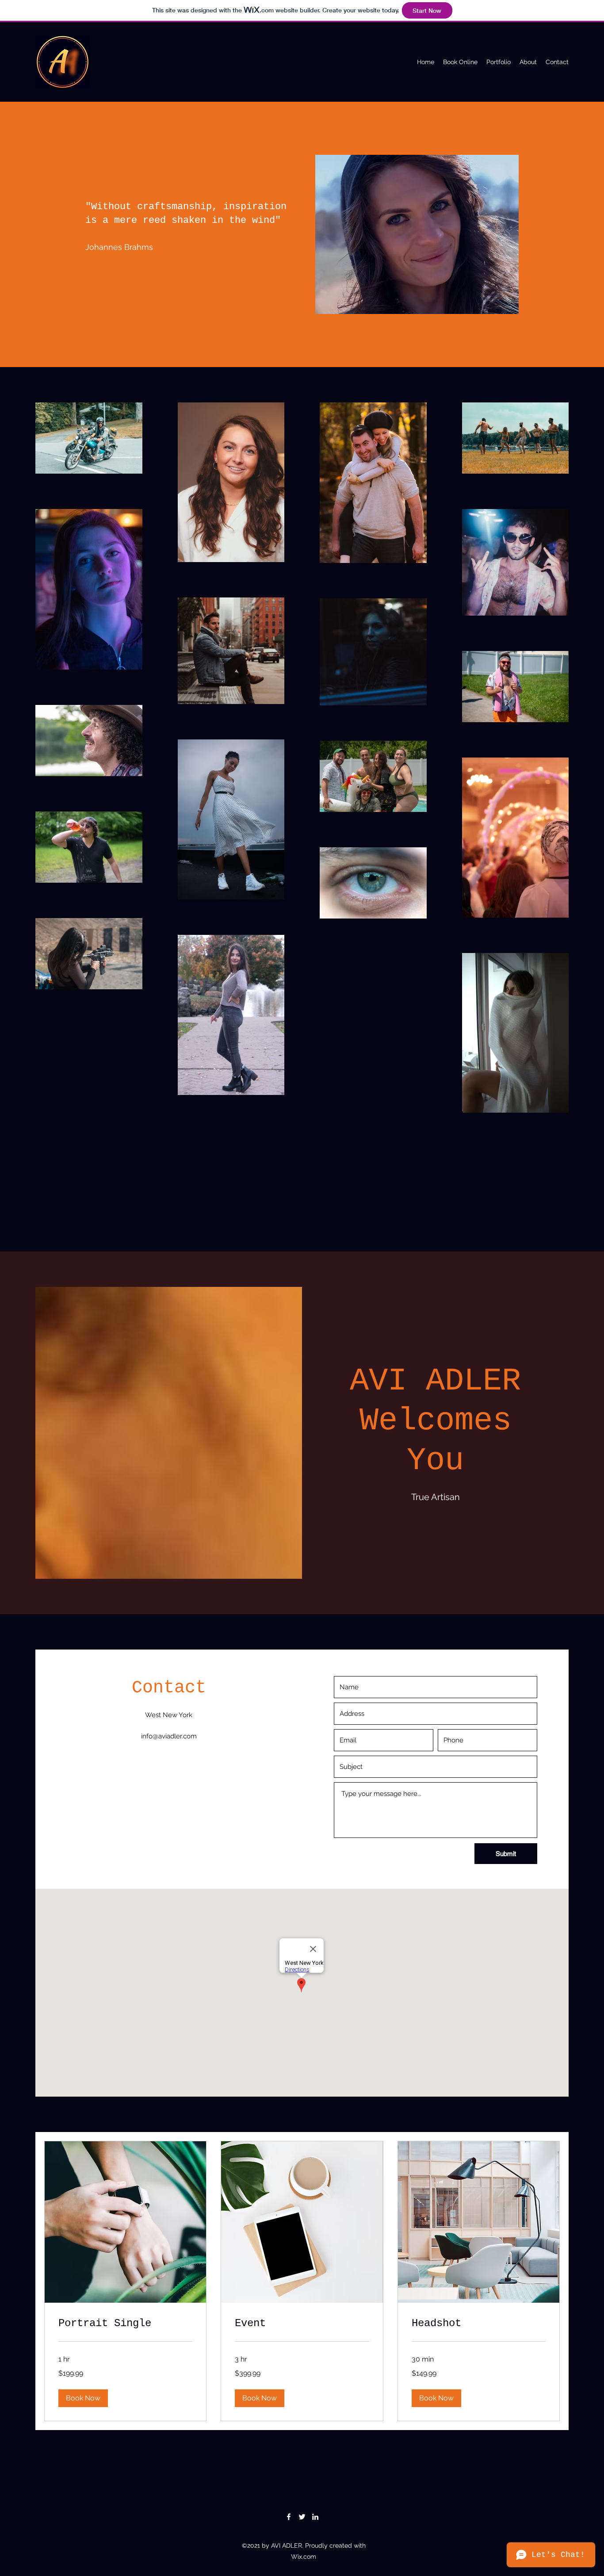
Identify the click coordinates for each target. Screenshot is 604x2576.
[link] (125, 2323)
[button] (83, 2398)
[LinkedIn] (315, 2517)
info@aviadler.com (169, 1736)
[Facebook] (289, 2517)
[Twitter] (302, 2517)
